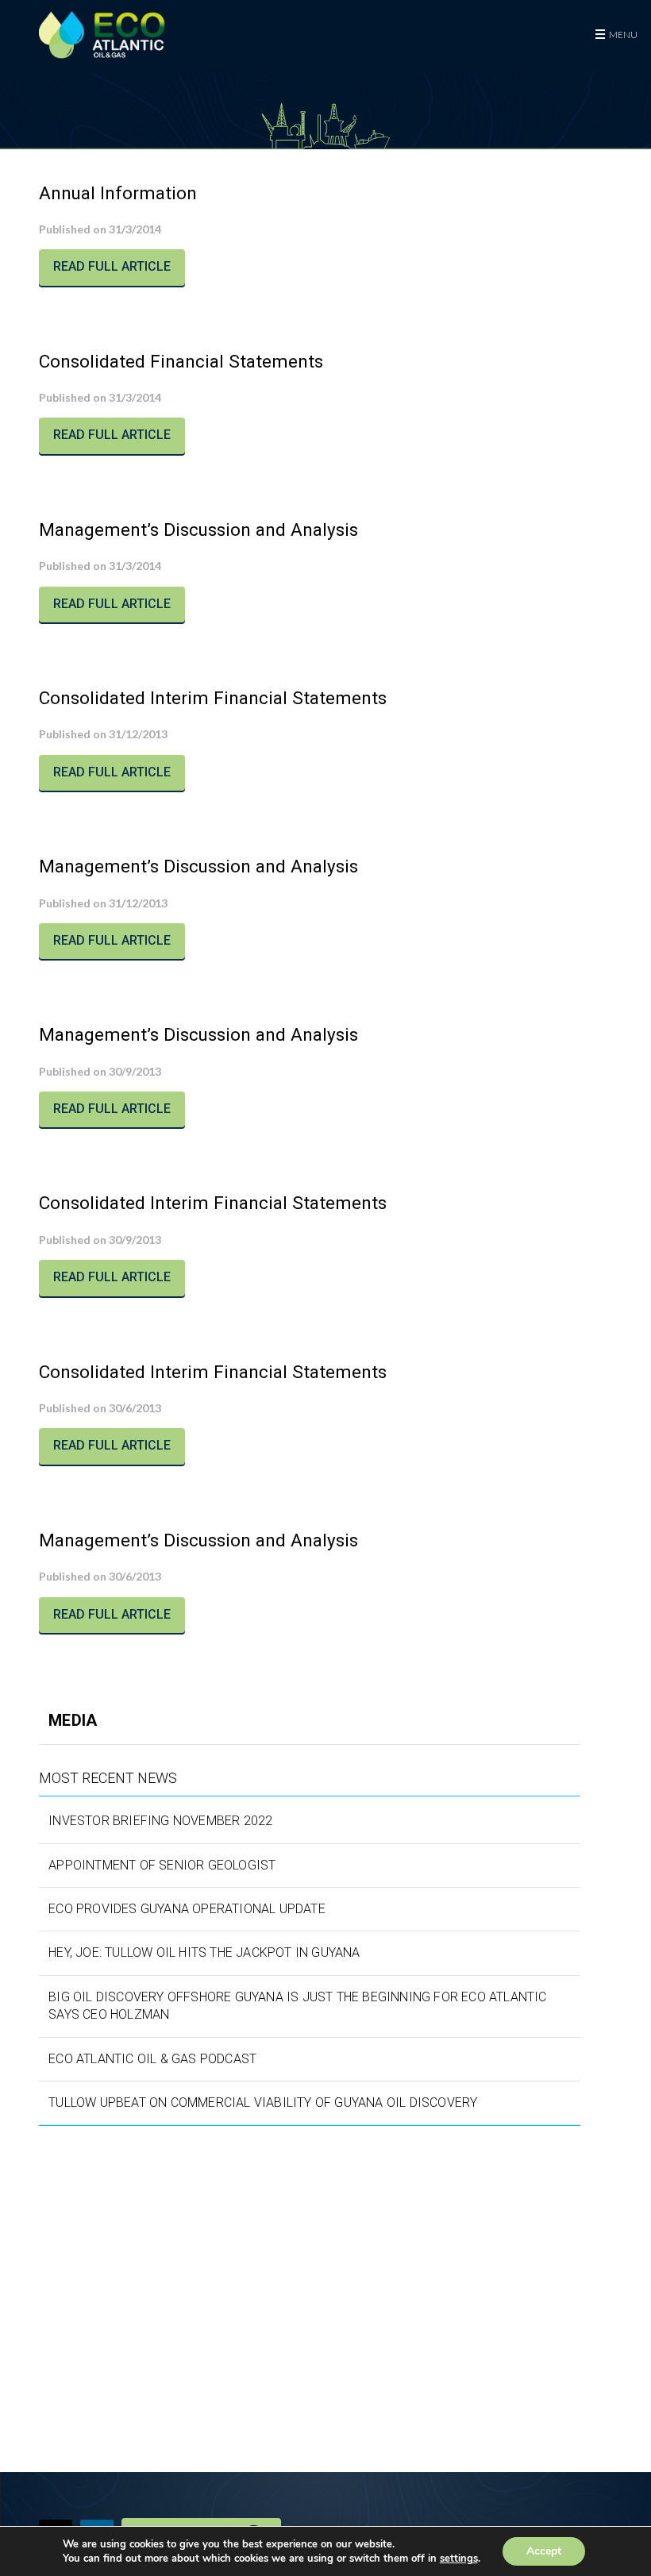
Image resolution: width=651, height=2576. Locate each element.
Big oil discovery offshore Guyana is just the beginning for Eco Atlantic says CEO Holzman (297, 2006)
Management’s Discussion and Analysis (198, 529)
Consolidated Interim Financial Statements (213, 698)
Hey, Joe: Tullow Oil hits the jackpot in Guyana (204, 1952)
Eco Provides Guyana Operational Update (187, 1909)
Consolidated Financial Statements (181, 361)
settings (459, 2559)
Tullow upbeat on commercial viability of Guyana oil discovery (263, 2102)
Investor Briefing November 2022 (160, 1821)
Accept (544, 2551)
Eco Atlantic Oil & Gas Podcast (152, 2059)
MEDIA (73, 1720)
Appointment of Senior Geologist (162, 1865)
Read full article (112, 266)
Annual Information (118, 193)
